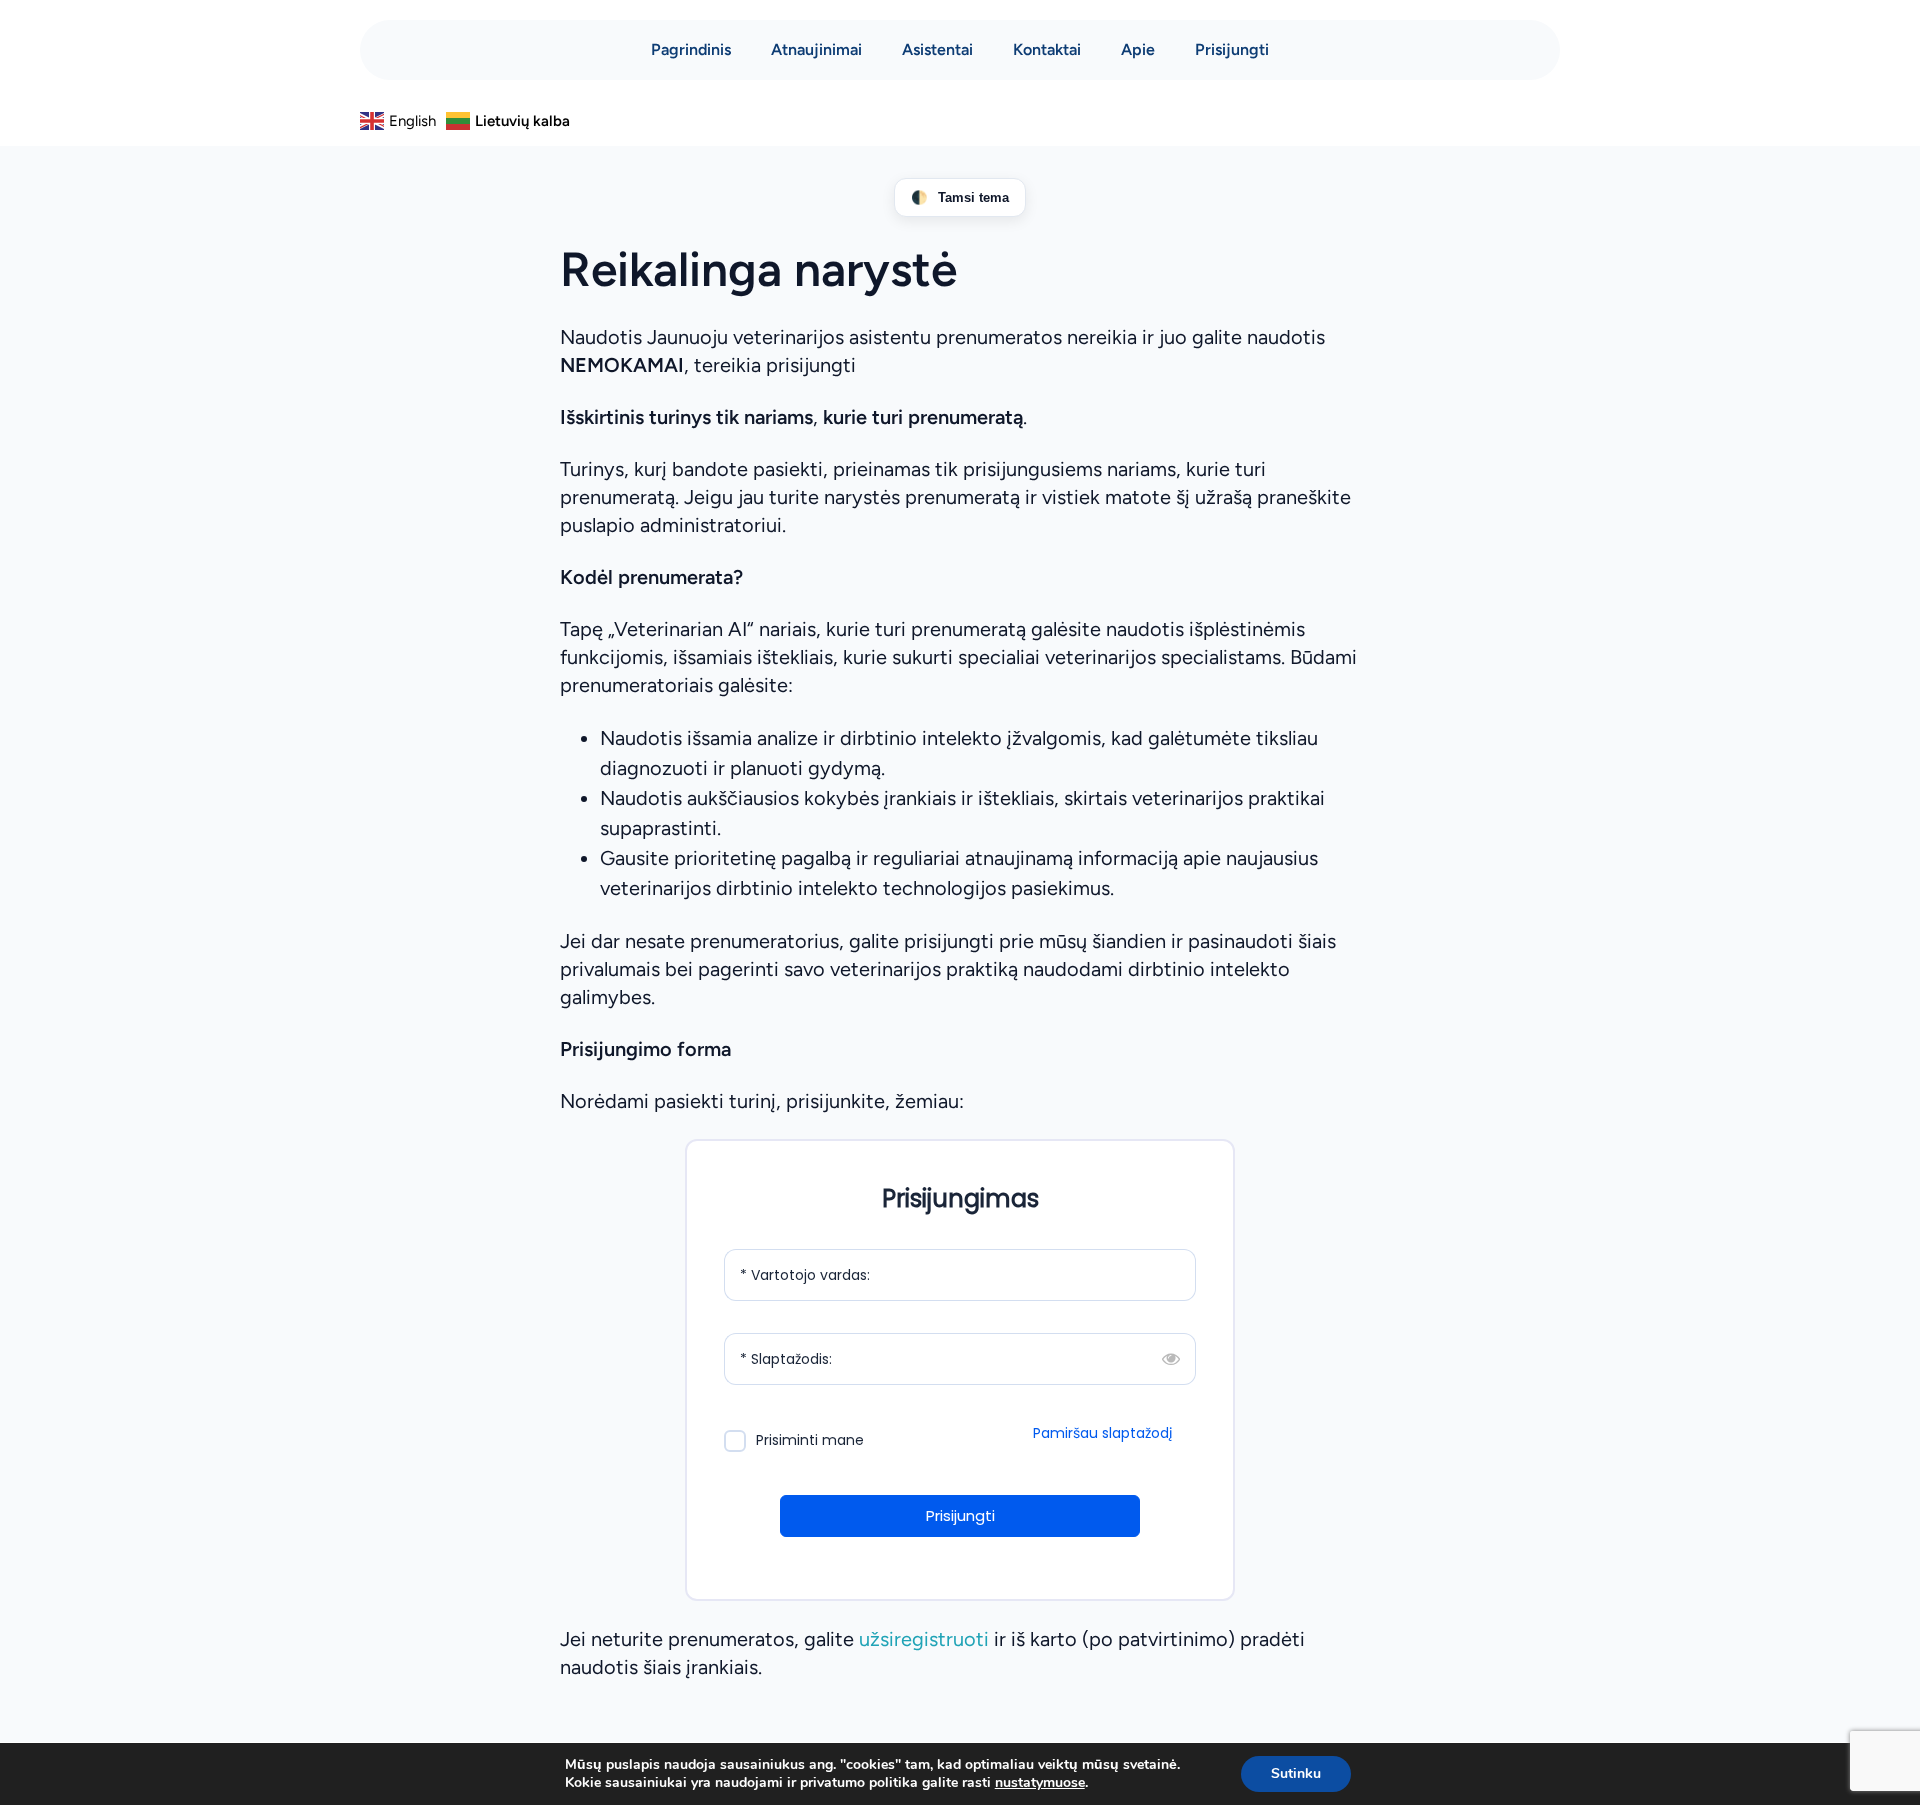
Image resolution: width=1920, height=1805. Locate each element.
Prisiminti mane (810, 1440)
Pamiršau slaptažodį (1102, 1433)
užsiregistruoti (924, 1639)
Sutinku (1296, 1773)
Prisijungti (1232, 49)
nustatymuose (1040, 1783)
